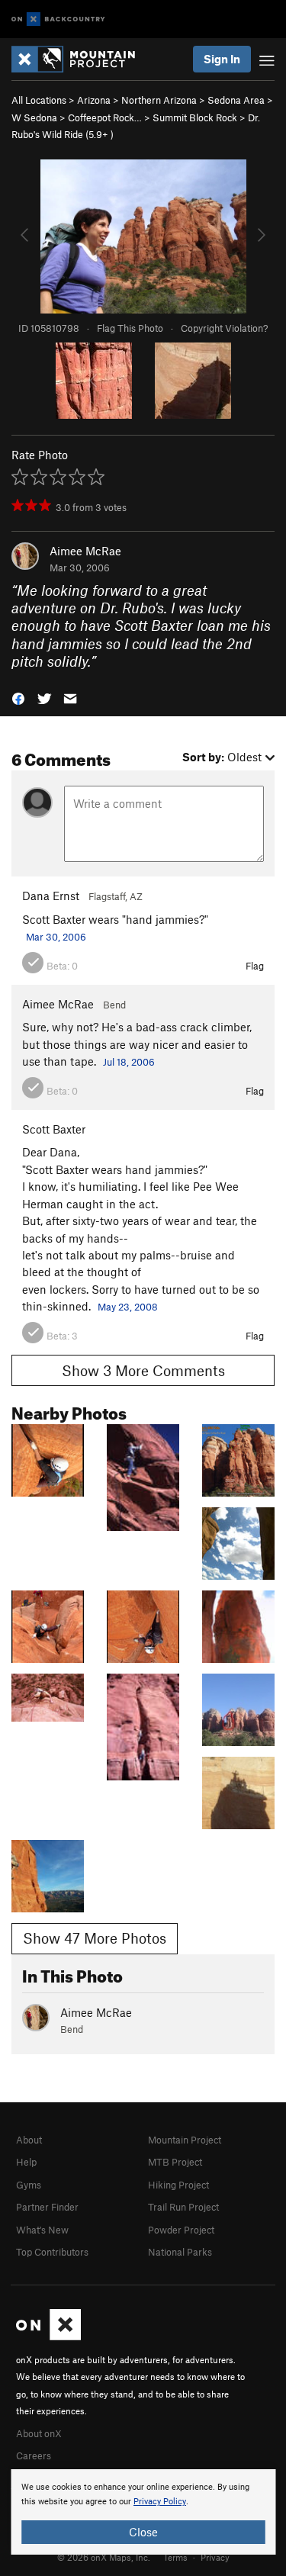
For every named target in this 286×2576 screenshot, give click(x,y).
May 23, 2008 (128, 1307)
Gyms (29, 2185)
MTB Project (175, 2162)
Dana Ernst (51, 896)
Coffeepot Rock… (105, 117)
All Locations (39, 100)
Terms (175, 2557)
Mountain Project (185, 2140)
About (29, 2140)
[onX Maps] (48, 2336)
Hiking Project (178, 2185)
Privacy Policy (160, 2502)
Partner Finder (47, 2207)
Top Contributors (52, 2252)
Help (26, 2162)
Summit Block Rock (195, 117)
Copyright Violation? (224, 328)
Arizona (94, 100)
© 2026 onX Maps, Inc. (104, 2557)
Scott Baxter (54, 1129)
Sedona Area (236, 100)
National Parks (180, 2252)
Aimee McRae (85, 551)
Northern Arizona (159, 100)
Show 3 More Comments (143, 1370)
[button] (18, 697)
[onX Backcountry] (58, 19)
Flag (255, 966)
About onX (39, 2433)
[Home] (81, 59)
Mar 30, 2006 (56, 937)
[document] (143, 2512)
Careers (34, 2455)
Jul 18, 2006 (129, 1062)
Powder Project (181, 2230)
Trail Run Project (183, 2207)
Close (143, 2532)
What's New (42, 2230)
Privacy (215, 2557)
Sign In (222, 59)
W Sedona (34, 117)
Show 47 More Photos (95, 1938)
